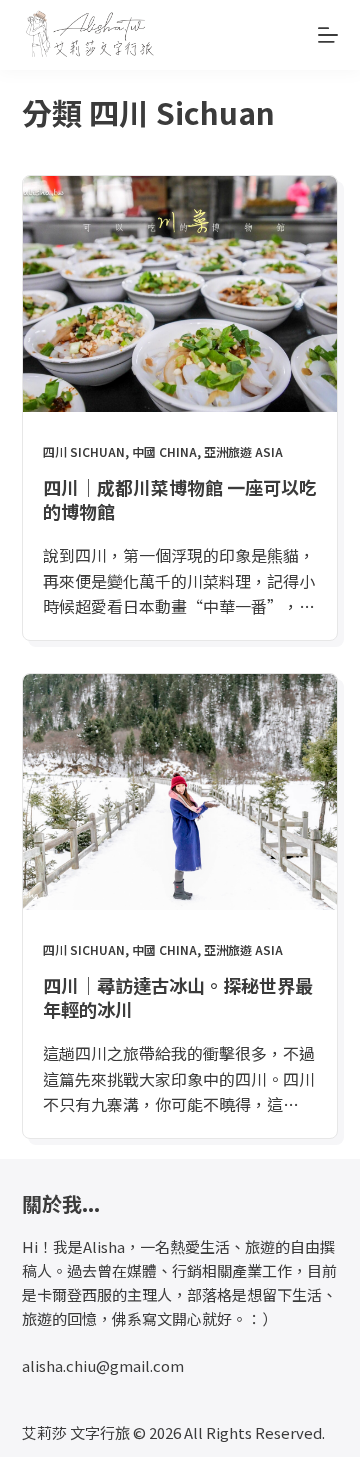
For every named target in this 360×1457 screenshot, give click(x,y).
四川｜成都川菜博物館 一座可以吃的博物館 (180, 498)
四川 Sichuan (84, 451)
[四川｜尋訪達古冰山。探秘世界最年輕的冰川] (180, 792)
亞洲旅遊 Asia (243, 451)
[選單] (328, 35)
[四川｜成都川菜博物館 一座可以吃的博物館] (180, 294)
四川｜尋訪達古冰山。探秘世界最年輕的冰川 (178, 996)
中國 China (164, 451)
